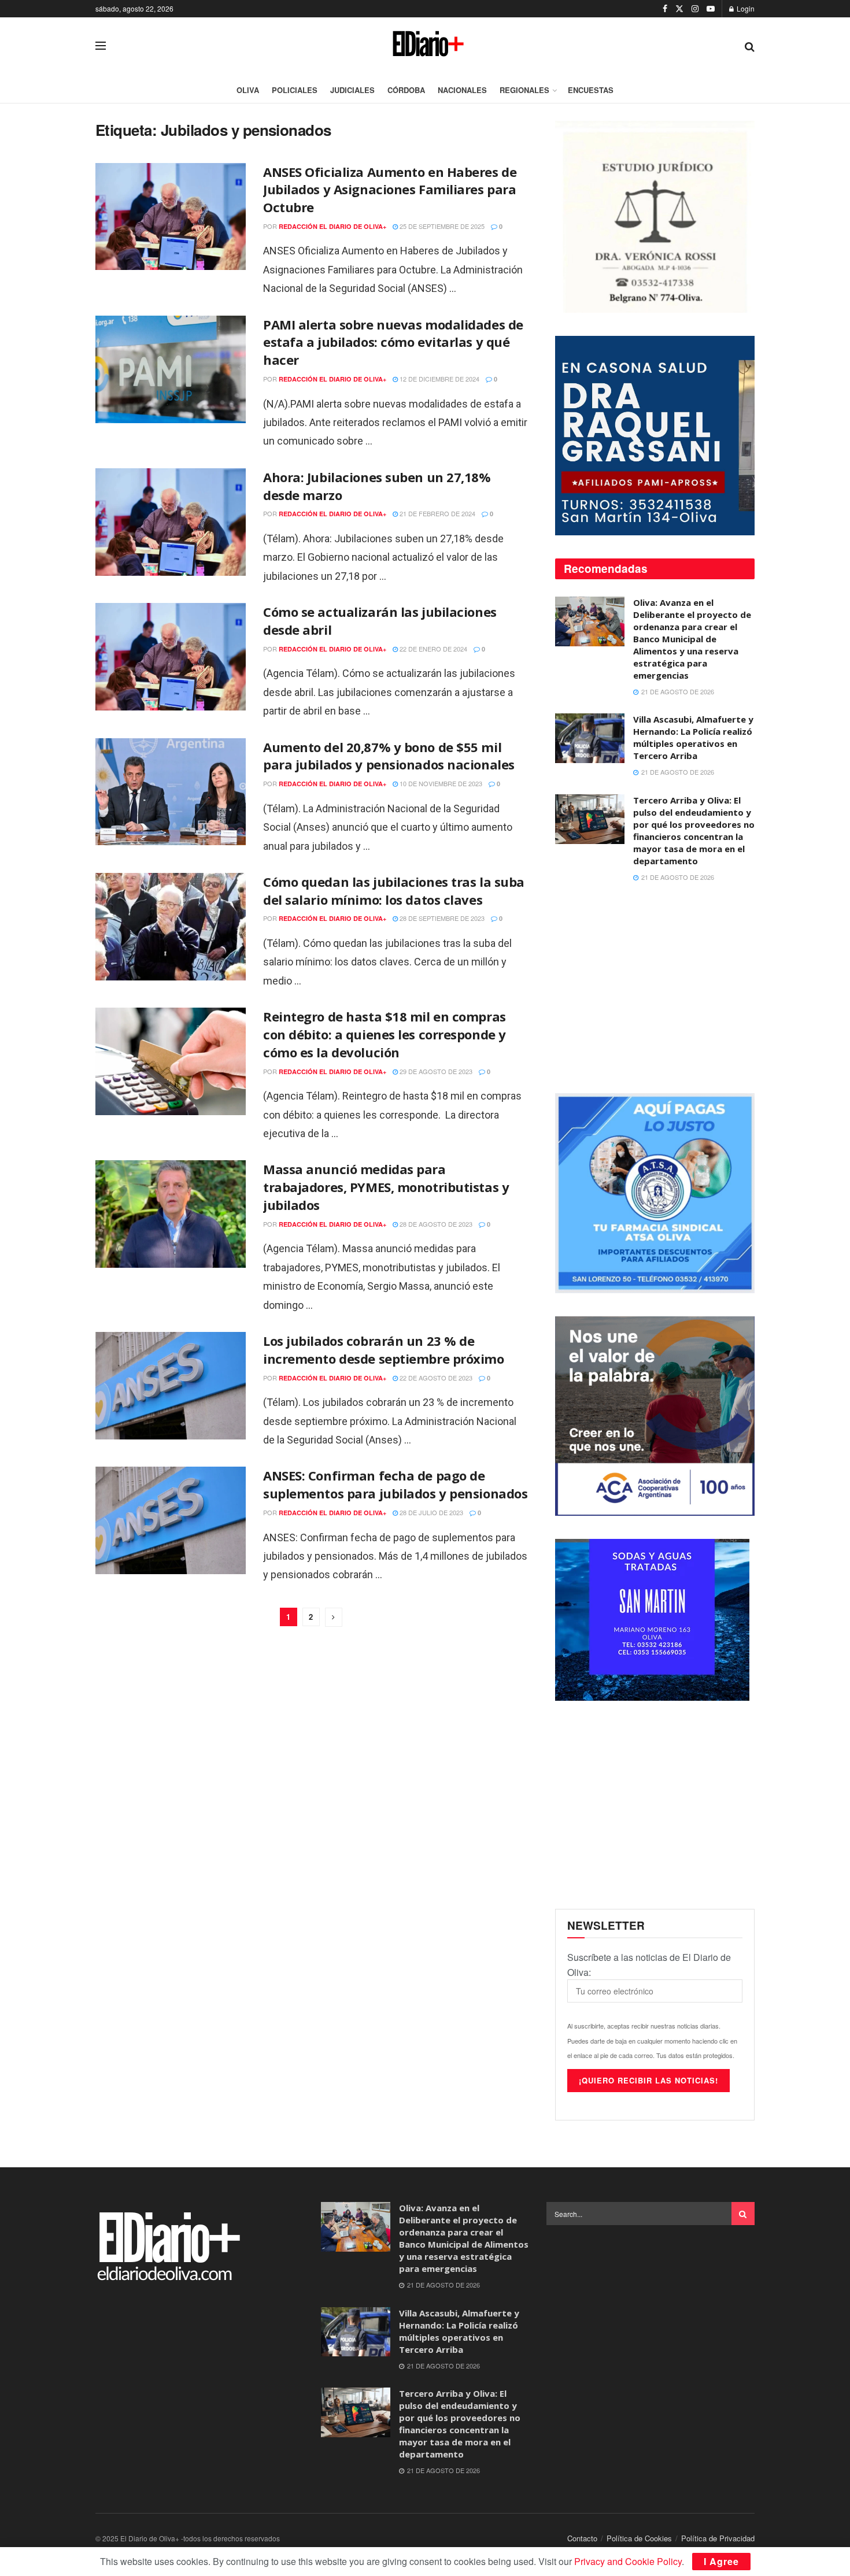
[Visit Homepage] (425, 46)
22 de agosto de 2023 (435, 1378)
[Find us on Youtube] (711, 9)
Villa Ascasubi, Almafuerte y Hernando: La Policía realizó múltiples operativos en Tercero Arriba (693, 737)
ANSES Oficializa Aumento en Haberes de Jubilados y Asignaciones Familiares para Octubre (390, 190)
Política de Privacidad (718, 2538)
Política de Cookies (639, 2538)
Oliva (248, 90)
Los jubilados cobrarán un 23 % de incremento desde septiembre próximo (384, 1350)
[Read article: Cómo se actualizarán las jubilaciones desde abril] (171, 657)
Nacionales (462, 90)
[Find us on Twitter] (679, 9)
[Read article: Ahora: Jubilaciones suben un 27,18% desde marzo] (171, 522)
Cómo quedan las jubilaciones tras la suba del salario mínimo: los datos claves (394, 891)
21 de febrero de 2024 (437, 513)
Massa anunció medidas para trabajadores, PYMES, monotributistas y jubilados (386, 1187)
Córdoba (406, 90)
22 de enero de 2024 (433, 649)
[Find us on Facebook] (665, 9)
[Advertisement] (655, 989)
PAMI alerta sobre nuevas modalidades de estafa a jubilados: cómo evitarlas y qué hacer (393, 342)
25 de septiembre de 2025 (441, 226)
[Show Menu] (101, 46)
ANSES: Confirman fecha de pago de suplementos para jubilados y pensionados (395, 1484)
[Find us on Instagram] (695, 9)
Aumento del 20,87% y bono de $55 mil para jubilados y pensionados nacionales (389, 756)
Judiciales (352, 90)
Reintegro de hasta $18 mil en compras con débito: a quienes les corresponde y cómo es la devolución (385, 1034)
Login (745, 8)
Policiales (295, 90)
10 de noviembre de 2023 (440, 783)
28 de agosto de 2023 (435, 1224)
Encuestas (591, 90)
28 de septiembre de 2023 (441, 918)
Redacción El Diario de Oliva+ (332, 226)
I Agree (721, 2561)
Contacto (582, 2538)
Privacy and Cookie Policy (628, 2561)
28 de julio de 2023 (430, 1512)
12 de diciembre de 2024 (439, 379)
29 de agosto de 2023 (435, 1071)
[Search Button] (750, 46)
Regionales (524, 90)
